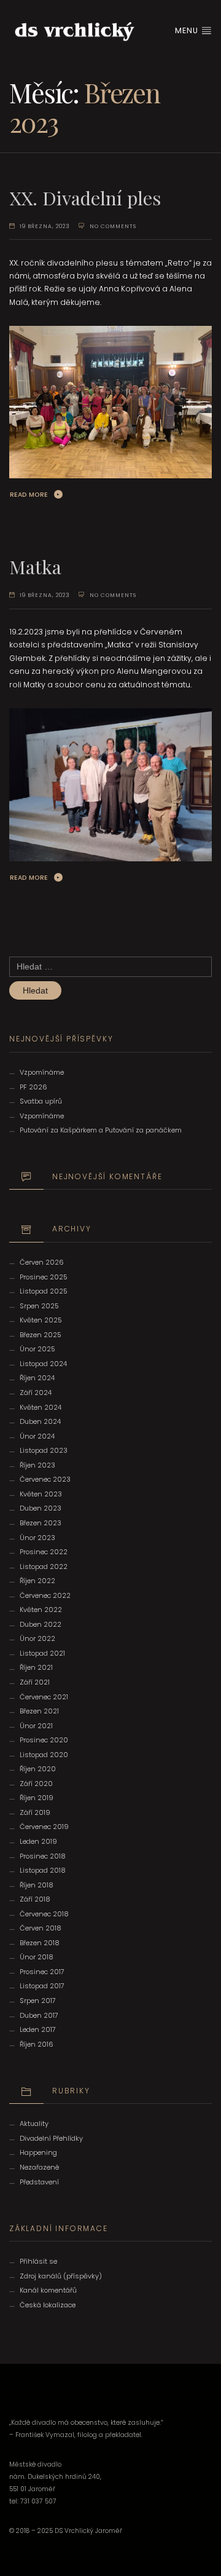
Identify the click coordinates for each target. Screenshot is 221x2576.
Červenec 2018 (44, 1914)
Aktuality (34, 2124)
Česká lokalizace (48, 2305)
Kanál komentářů (48, 2290)
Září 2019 (35, 1812)
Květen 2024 (41, 1407)
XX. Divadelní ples (85, 198)
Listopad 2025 (44, 1291)
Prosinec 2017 (42, 1972)
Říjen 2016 (37, 2044)
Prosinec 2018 (43, 1856)
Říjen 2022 (37, 1581)
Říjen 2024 (37, 1378)
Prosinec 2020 (44, 1740)
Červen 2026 (42, 1262)
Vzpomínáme (42, 1072)
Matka (35, 567)
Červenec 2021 (44, 1697)
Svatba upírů (41, 1101)
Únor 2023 (37, 1538)
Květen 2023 (41, 1494)
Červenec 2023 (45, 1479)
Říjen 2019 (37, 1798)
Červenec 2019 (44, 1827)
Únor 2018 (37, 1957)
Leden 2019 (38, 1841)
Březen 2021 (39, 1711)
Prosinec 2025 (44, 1277)
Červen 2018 (41, 1928)
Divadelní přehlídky (51, 2138)
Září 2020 (36, 1784)
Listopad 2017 (42, 1986)
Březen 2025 (41, 1335)
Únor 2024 (37, 1436)
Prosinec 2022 (44, 1552)
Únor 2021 (36, 1726)
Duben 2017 (39, 2015)
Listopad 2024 (43, 1364)
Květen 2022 (41, 1610)
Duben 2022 (41, 1624)
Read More (29, 495)
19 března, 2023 (45, 226)
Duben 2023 (41, 1508)
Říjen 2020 (38, 1769)
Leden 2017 (38, 2029)
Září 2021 (35, 1682)
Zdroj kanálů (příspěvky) (61, 2276)
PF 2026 (33, 1087)
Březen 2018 (40, 1943)
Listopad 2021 (42, 1653)
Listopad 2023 (44, 1450)
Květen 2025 (41, 1320)
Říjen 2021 (36, 1667)
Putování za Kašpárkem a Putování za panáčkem (101, 1130)
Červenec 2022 (45, 1595)
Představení (39, 2182)
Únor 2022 (37, 1638)
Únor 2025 (37, 1349)
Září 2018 (35, 1899)
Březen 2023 (41, 1523)
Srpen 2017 (38, 2001)
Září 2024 (36, 1393)
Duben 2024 (40, 1421)
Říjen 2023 (37, 1465)
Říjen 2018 (37, 1885)
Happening (38, 2152)
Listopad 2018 (43, 1870)
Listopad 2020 (44, 1755)
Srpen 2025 (39, 1306)
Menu (188, 30)
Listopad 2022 (44, 1567)
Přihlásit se (38, 2261)
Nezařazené (39, 2167)
